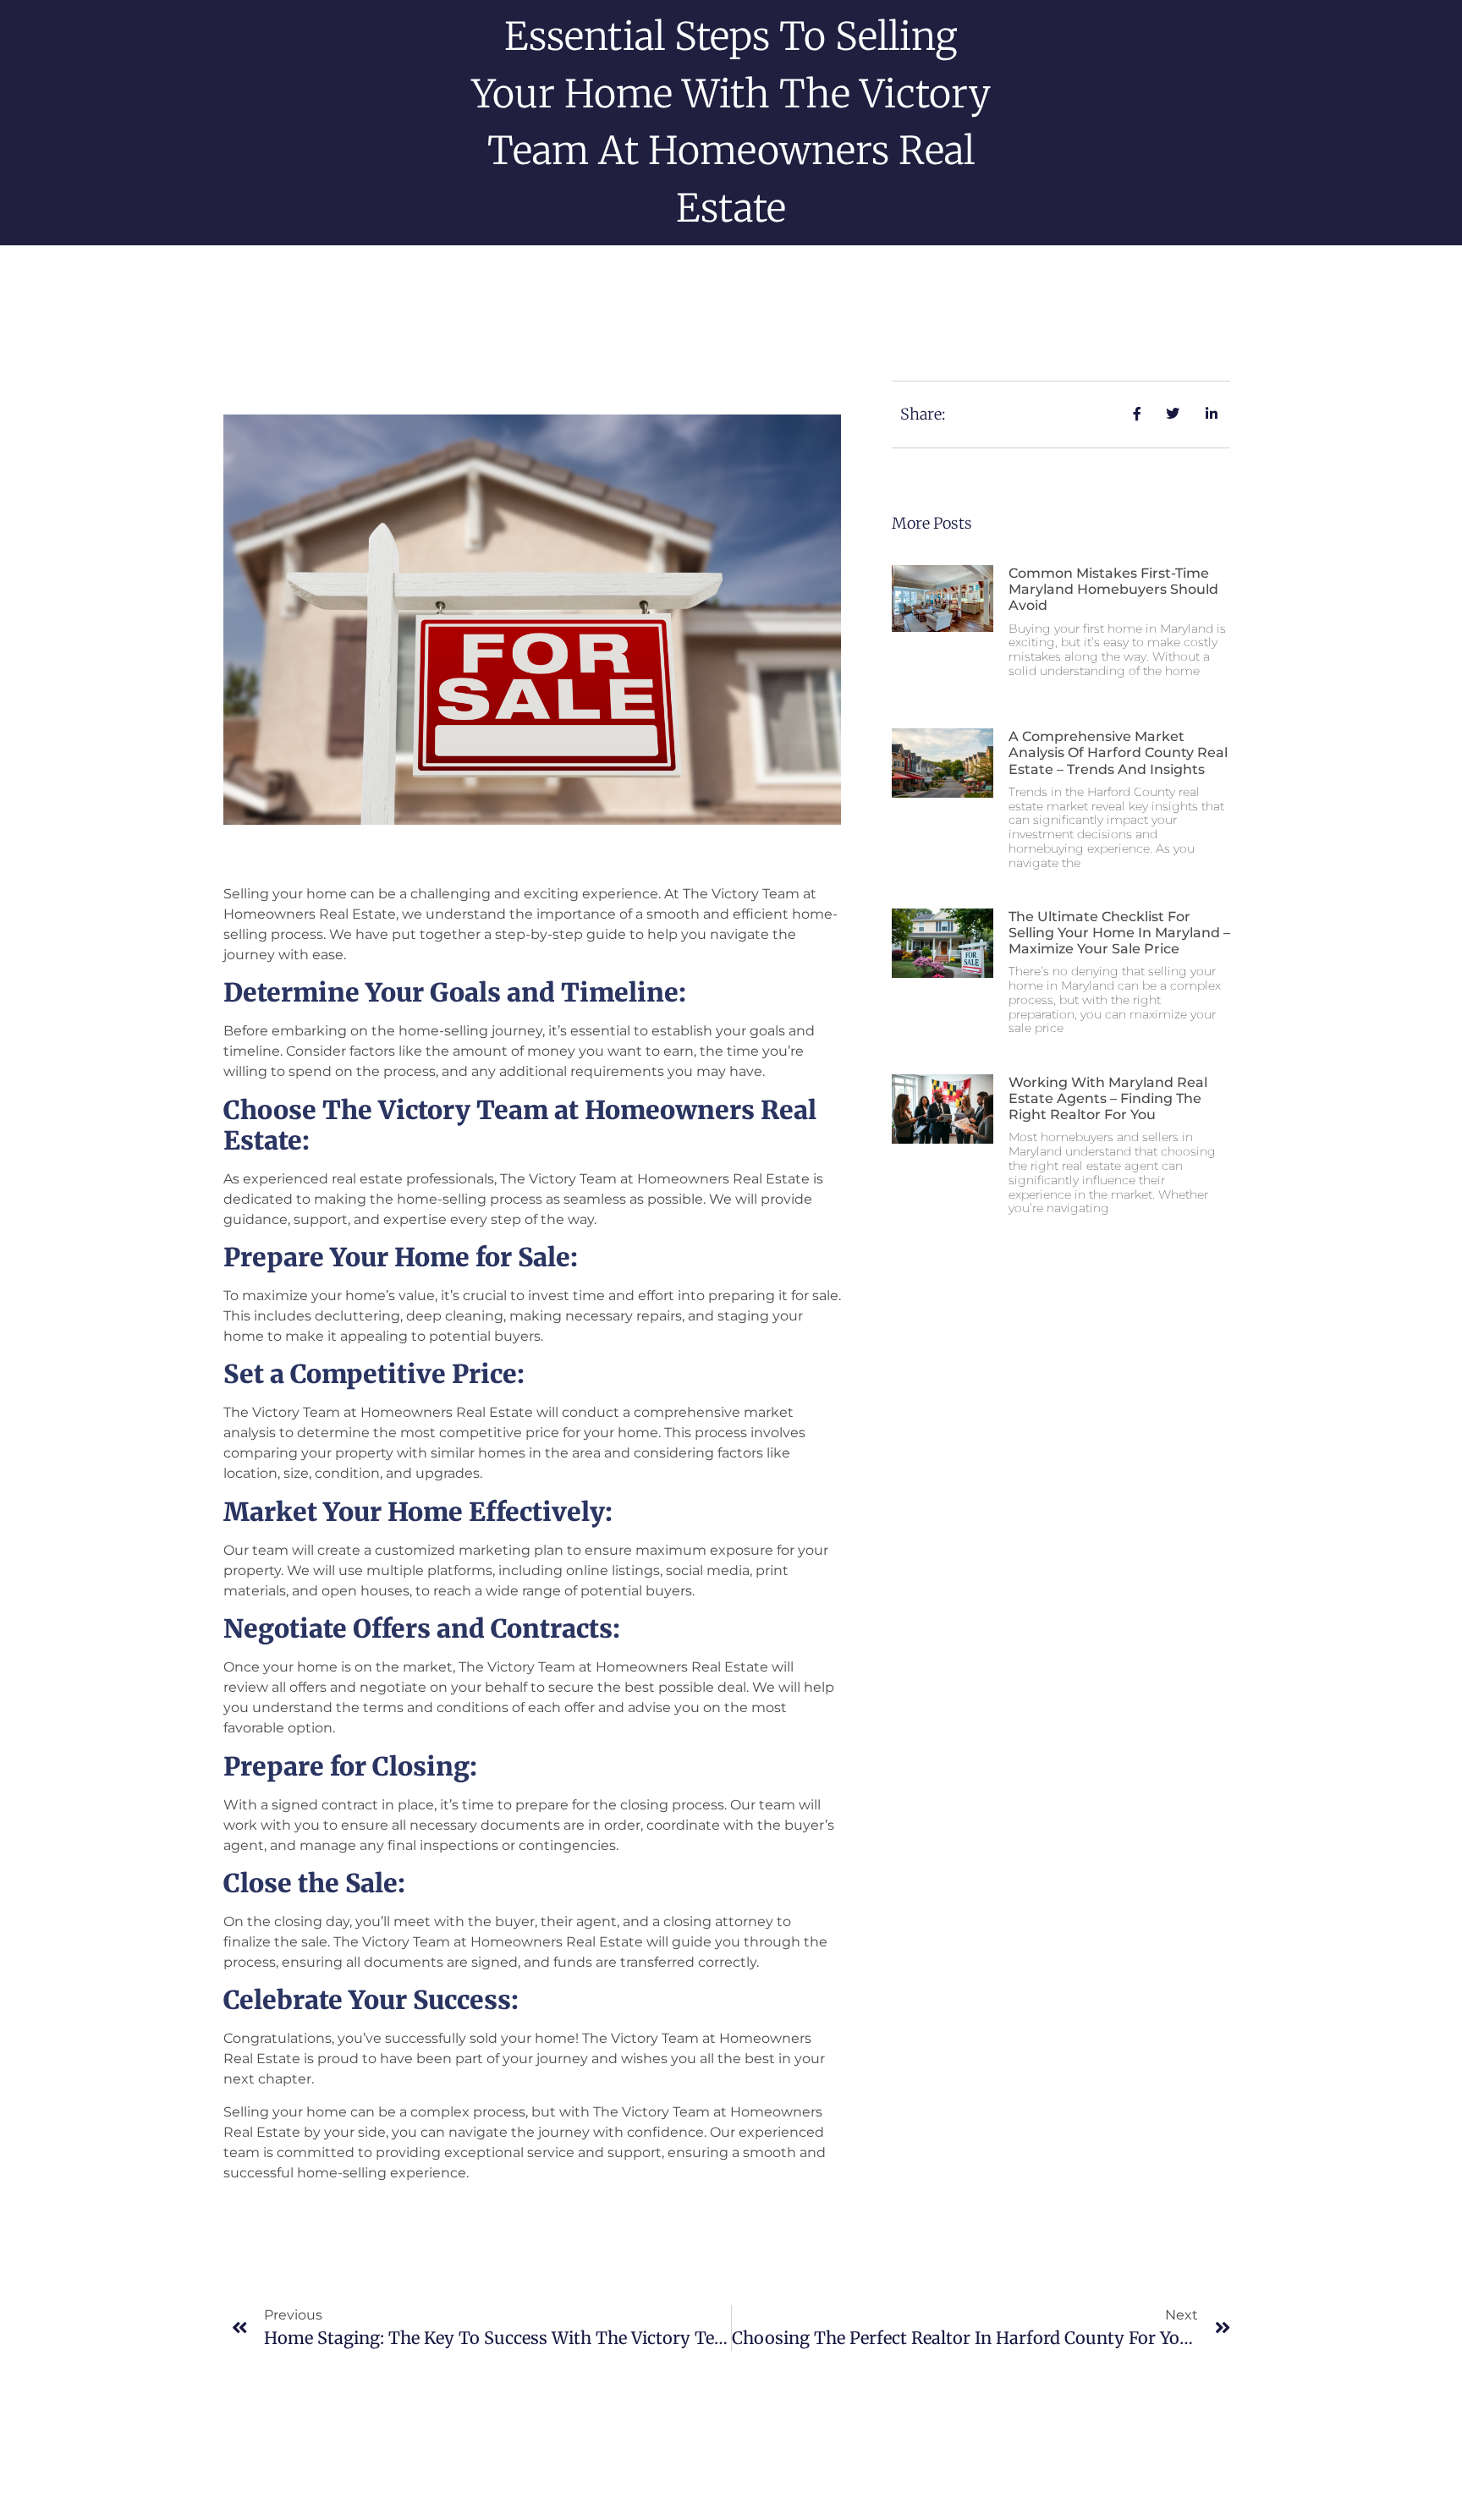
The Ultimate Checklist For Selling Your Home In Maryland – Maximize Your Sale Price (1119, 933)
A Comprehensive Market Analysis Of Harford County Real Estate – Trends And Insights (1118, 752)
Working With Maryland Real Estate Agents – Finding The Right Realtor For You (1108, 1098)
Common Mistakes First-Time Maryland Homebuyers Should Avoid (1113, 589)
